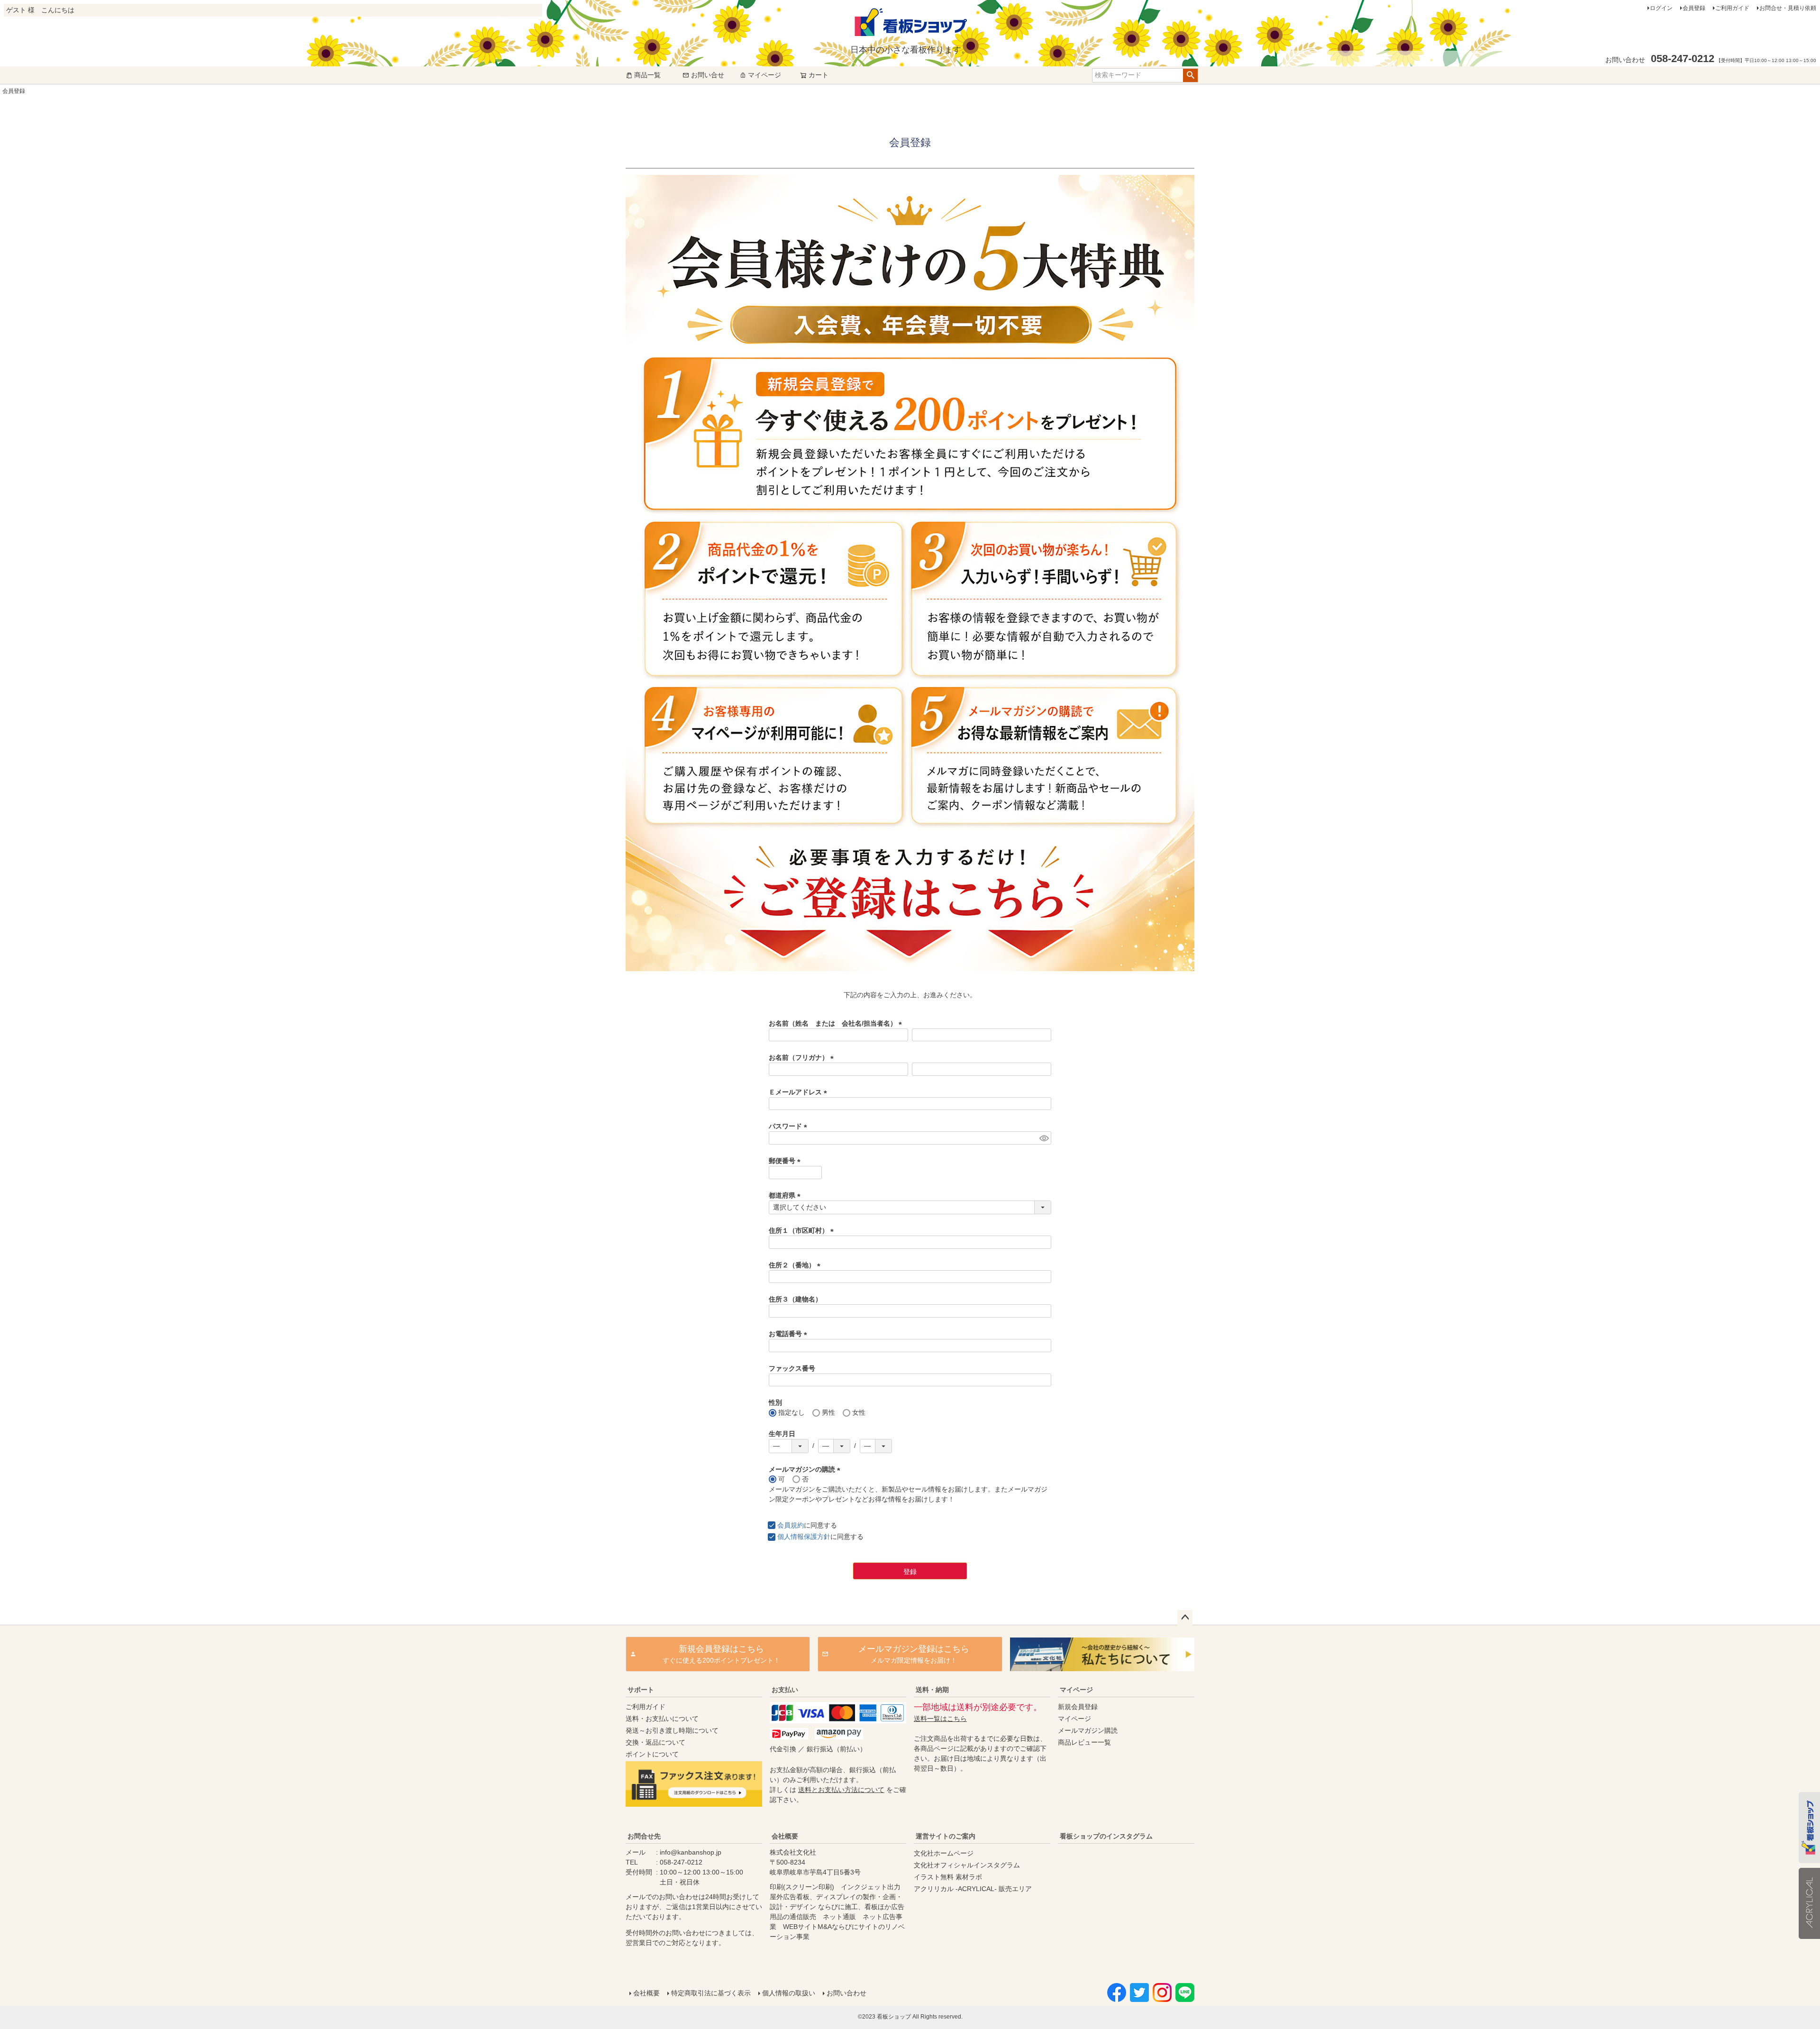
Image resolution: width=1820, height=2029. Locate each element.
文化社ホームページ (944, 1853)
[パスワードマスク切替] (1044, 1138)
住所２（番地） (796, 1265)
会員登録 (1694, 8)
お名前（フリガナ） (803, 1057)
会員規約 (791, 1525)
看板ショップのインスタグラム (1106, 1836)
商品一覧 (647, 75)
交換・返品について (655, 1742)
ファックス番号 (792, 1368)
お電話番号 (790, 1334)
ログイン (1661, 8)
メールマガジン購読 (1088, 1730)
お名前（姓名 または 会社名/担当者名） (837, 1023)
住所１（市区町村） (803, 1230)
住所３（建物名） (795, 1299)
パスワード (790, 1126)
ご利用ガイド (1732, 8)
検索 (1190, 75)
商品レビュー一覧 (1084, 1742)
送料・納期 (932, 1690)
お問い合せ (708, 75)
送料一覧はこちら (940, 1719)
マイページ (764, 75)
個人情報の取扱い (789, 1993)
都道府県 (786, 1195)
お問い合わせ (846, 1993)
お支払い (785, 1690)
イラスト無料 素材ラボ (948, 1877)
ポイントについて (652, 1754)
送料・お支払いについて (662, 1719)
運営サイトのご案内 (946, 1836)
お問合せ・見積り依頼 (1788, 8)
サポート (641, 1690)
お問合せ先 (644, 1836)
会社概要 (785, 1836)
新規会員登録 (1078, 1707)
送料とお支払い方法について (841, 1790)
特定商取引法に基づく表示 (711, 1993)
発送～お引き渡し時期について (672, 1730)
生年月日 (782, 1434)
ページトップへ (1185, 1618)
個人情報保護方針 (804, 1537)
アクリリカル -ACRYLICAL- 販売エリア (973, 1889)
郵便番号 (786, 1161)
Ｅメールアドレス (800, 1092)
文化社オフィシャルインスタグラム (967, 1865)
